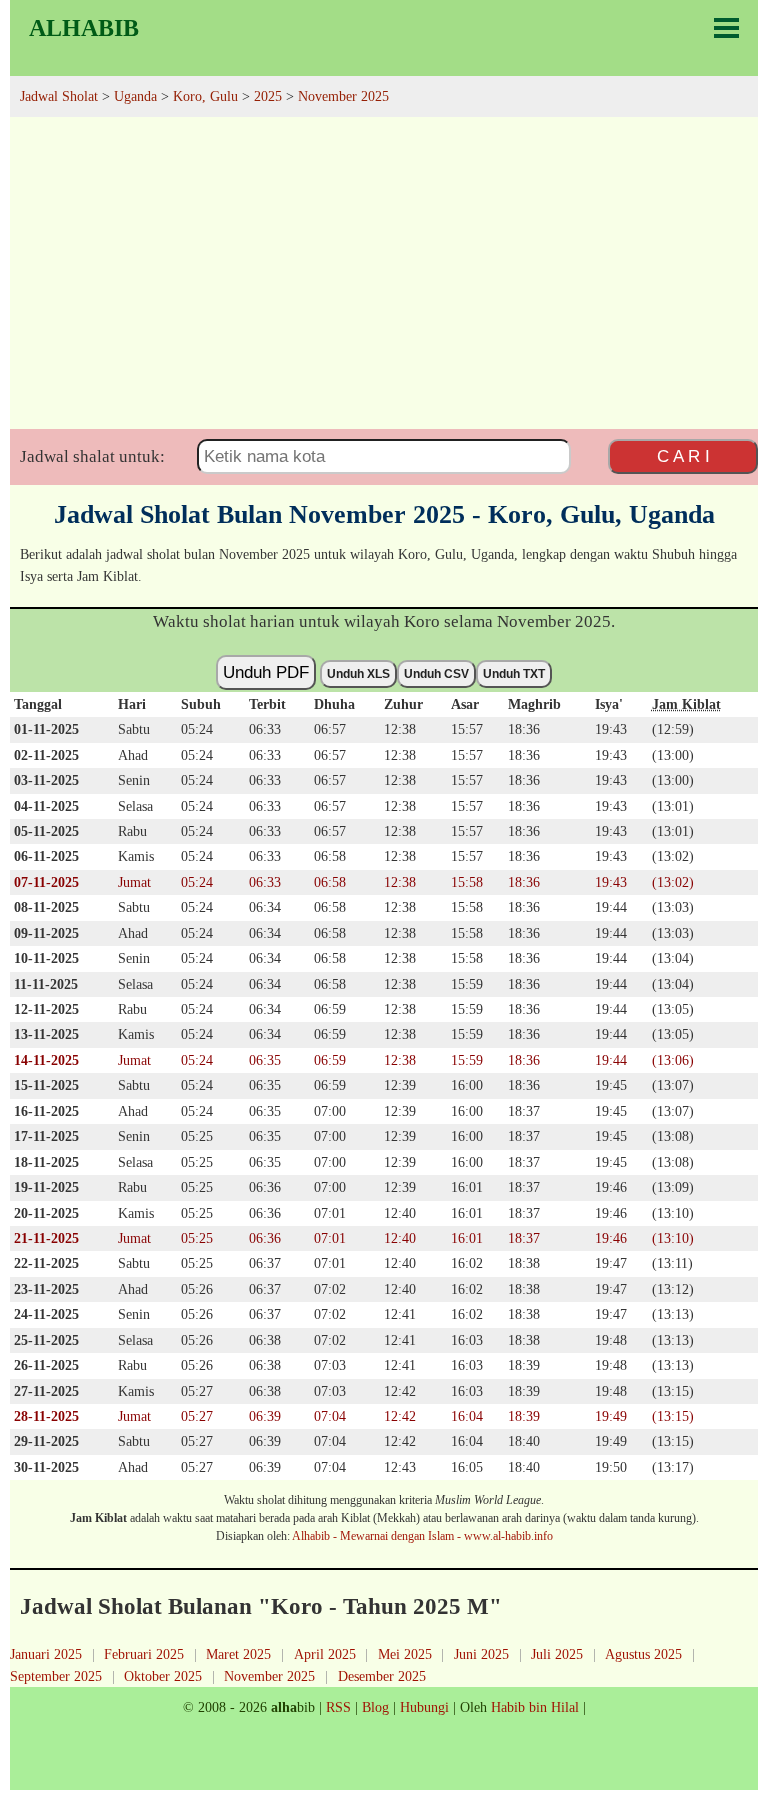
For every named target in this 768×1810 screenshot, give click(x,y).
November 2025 (269, 1676)
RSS (338, 1707)
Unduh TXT (514, 674)
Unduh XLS (358, 674)
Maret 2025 (238, 1654)
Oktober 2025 (163, 1676)
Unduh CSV (436, 674)
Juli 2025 (557, 1654)
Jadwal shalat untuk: (92, 456)
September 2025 (56, 1676)
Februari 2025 (144, 1654)
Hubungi (424, 1707)
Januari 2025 (46, 1654)
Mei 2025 (405, 1654)
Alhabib (84, 28)
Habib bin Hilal (535, 1707)
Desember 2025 (382, 1676)
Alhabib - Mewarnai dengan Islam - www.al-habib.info (422, 1536)
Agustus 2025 (643, 1654)
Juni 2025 (481, 1654)
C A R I (683, 456)
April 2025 (325, 1654)
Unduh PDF (266, 672)
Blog (375, 1707)
